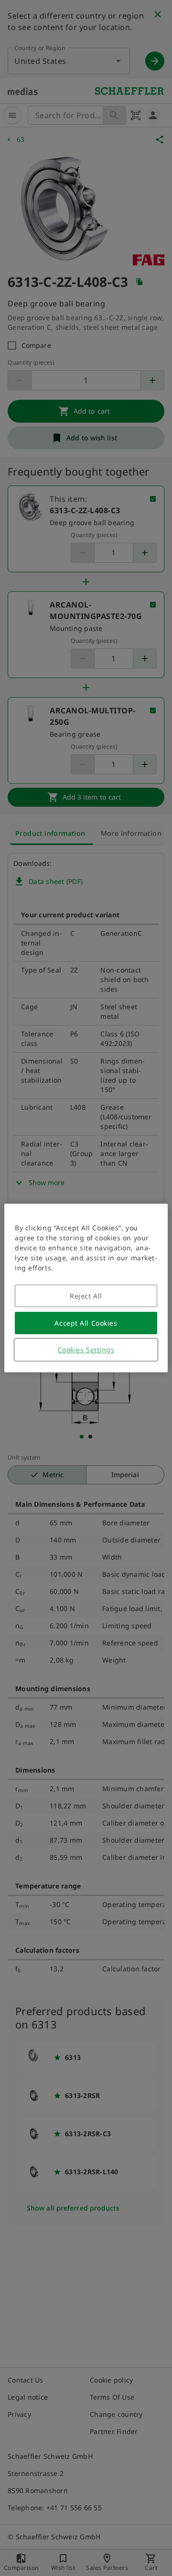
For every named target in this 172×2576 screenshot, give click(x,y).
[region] (86, 1288)
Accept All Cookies (86, 1323)
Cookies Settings (86, 1350)
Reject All (86, 1296)
